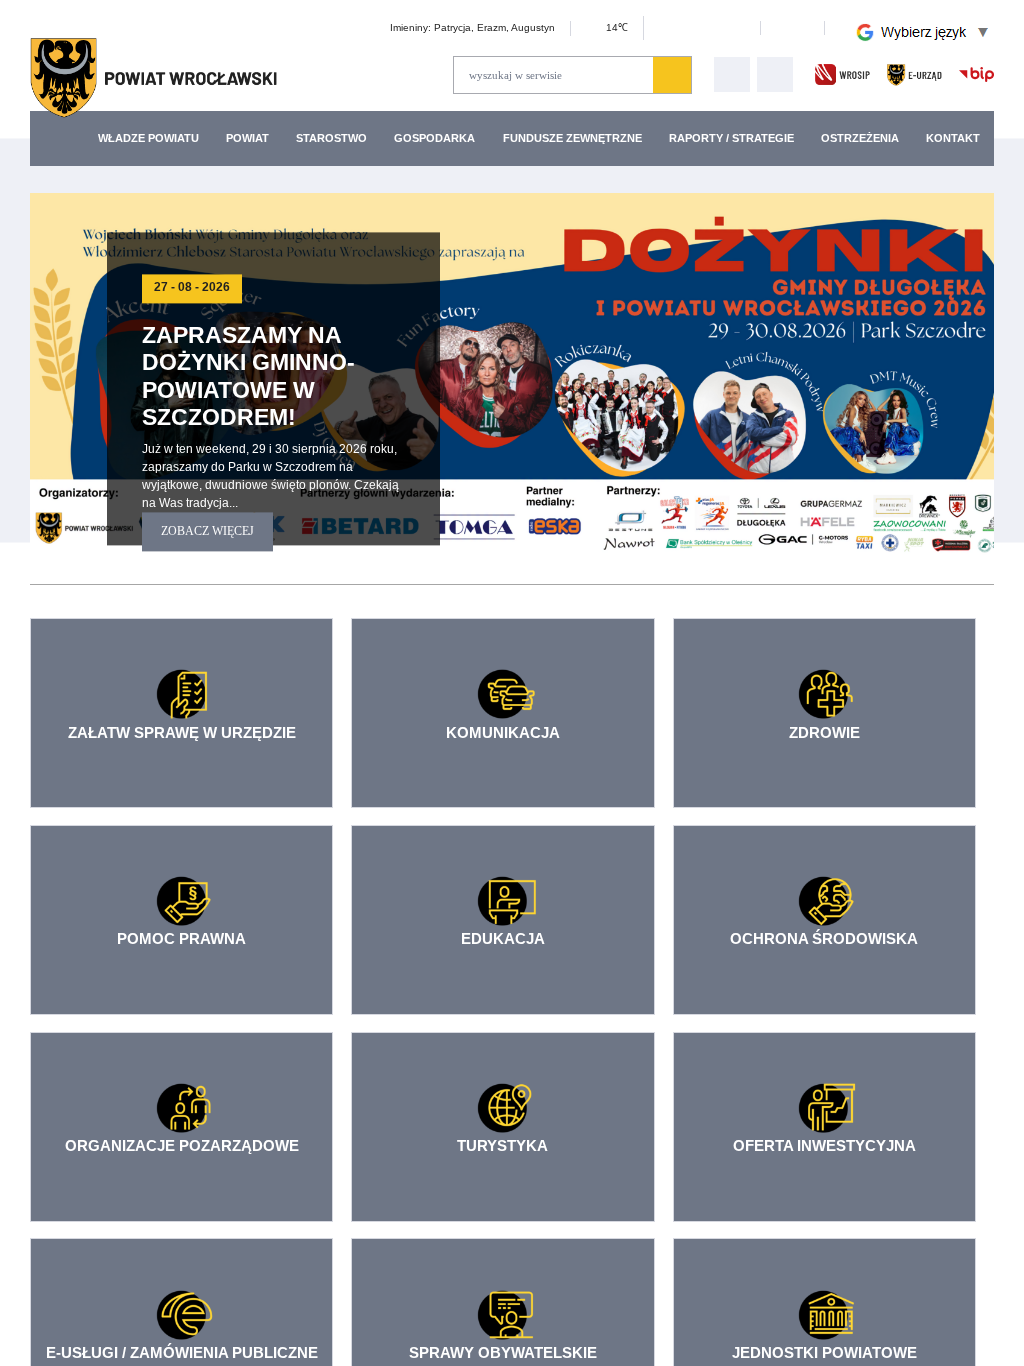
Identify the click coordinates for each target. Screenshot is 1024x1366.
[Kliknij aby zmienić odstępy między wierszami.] (679, 30)
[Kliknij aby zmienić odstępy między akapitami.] (731, 30)
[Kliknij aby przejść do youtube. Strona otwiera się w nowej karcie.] (732, 75)
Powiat (253, 137)
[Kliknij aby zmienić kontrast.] (790, 28)
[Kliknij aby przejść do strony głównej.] (153, 78)
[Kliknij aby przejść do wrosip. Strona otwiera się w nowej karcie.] (842, 74)
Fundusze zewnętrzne (578, 137)
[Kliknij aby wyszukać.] (672, 75)
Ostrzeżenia (855, 137)
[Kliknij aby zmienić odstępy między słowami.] (706, 30)
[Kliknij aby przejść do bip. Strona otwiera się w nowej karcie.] (976, 74)
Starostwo (341, 137)
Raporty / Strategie (730, 137)
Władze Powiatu (151, 137)
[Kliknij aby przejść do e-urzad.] (914, 74)
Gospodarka (445, 137)
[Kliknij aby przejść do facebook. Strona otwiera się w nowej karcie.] (775, 75)
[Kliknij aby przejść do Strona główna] (67, 138)
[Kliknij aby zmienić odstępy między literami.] (655, 30)
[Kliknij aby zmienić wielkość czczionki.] (630, 30)
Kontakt (951, 137)
